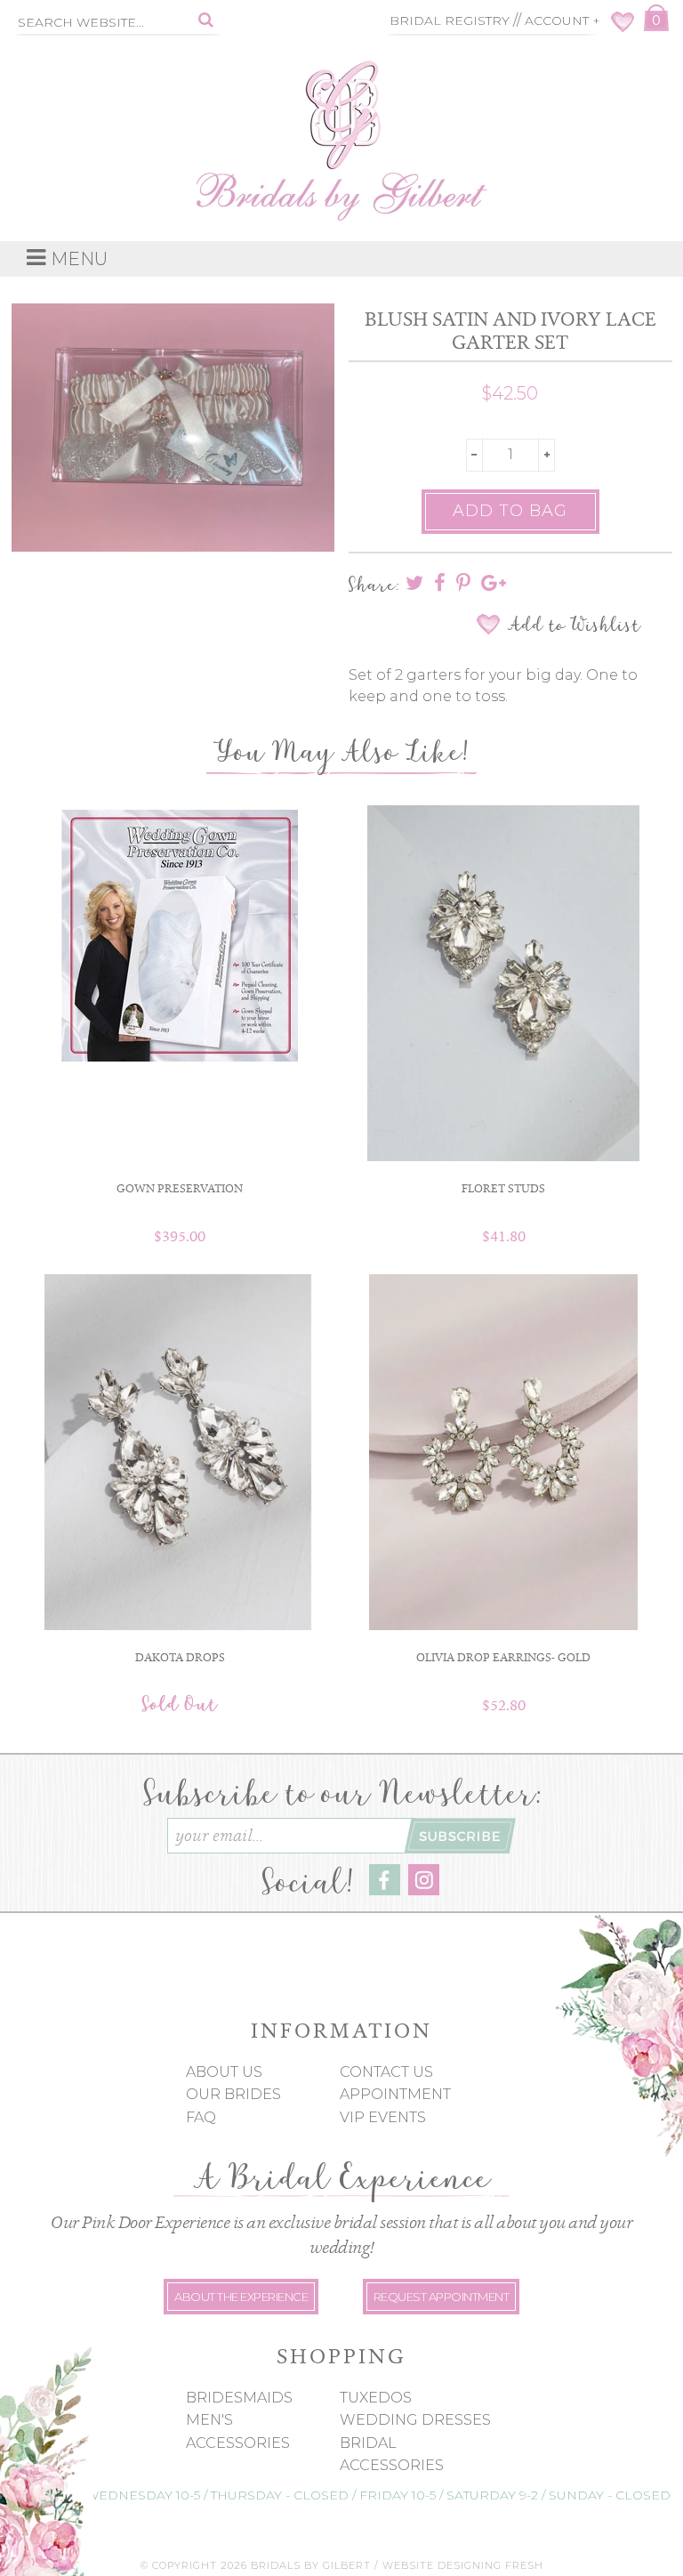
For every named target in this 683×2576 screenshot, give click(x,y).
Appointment (395, 2094)
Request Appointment (442, 2297)
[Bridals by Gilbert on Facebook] (385, 1890)
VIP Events (383, 2117)
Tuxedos (376, 2398)
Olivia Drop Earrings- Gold (503, 1657)
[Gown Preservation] (180, 935)
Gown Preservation (180, 1188)
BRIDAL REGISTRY (450, 20)
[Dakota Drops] (180, 1452)
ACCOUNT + (562, 20)
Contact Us (386, 2072)
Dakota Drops (180, 1657)
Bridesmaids (239, 2398)
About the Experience (241, 2297)
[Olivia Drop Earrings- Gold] (503, 1452)
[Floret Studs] (503, 983)
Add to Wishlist (574, 625)
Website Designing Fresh (463, 2565)
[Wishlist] (623, 27)
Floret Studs (503, 1188)
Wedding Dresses (415, 2420)
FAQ (201, 2117)
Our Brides (233, 2094)
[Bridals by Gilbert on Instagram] (424, 1890)
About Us (224, 2072)
